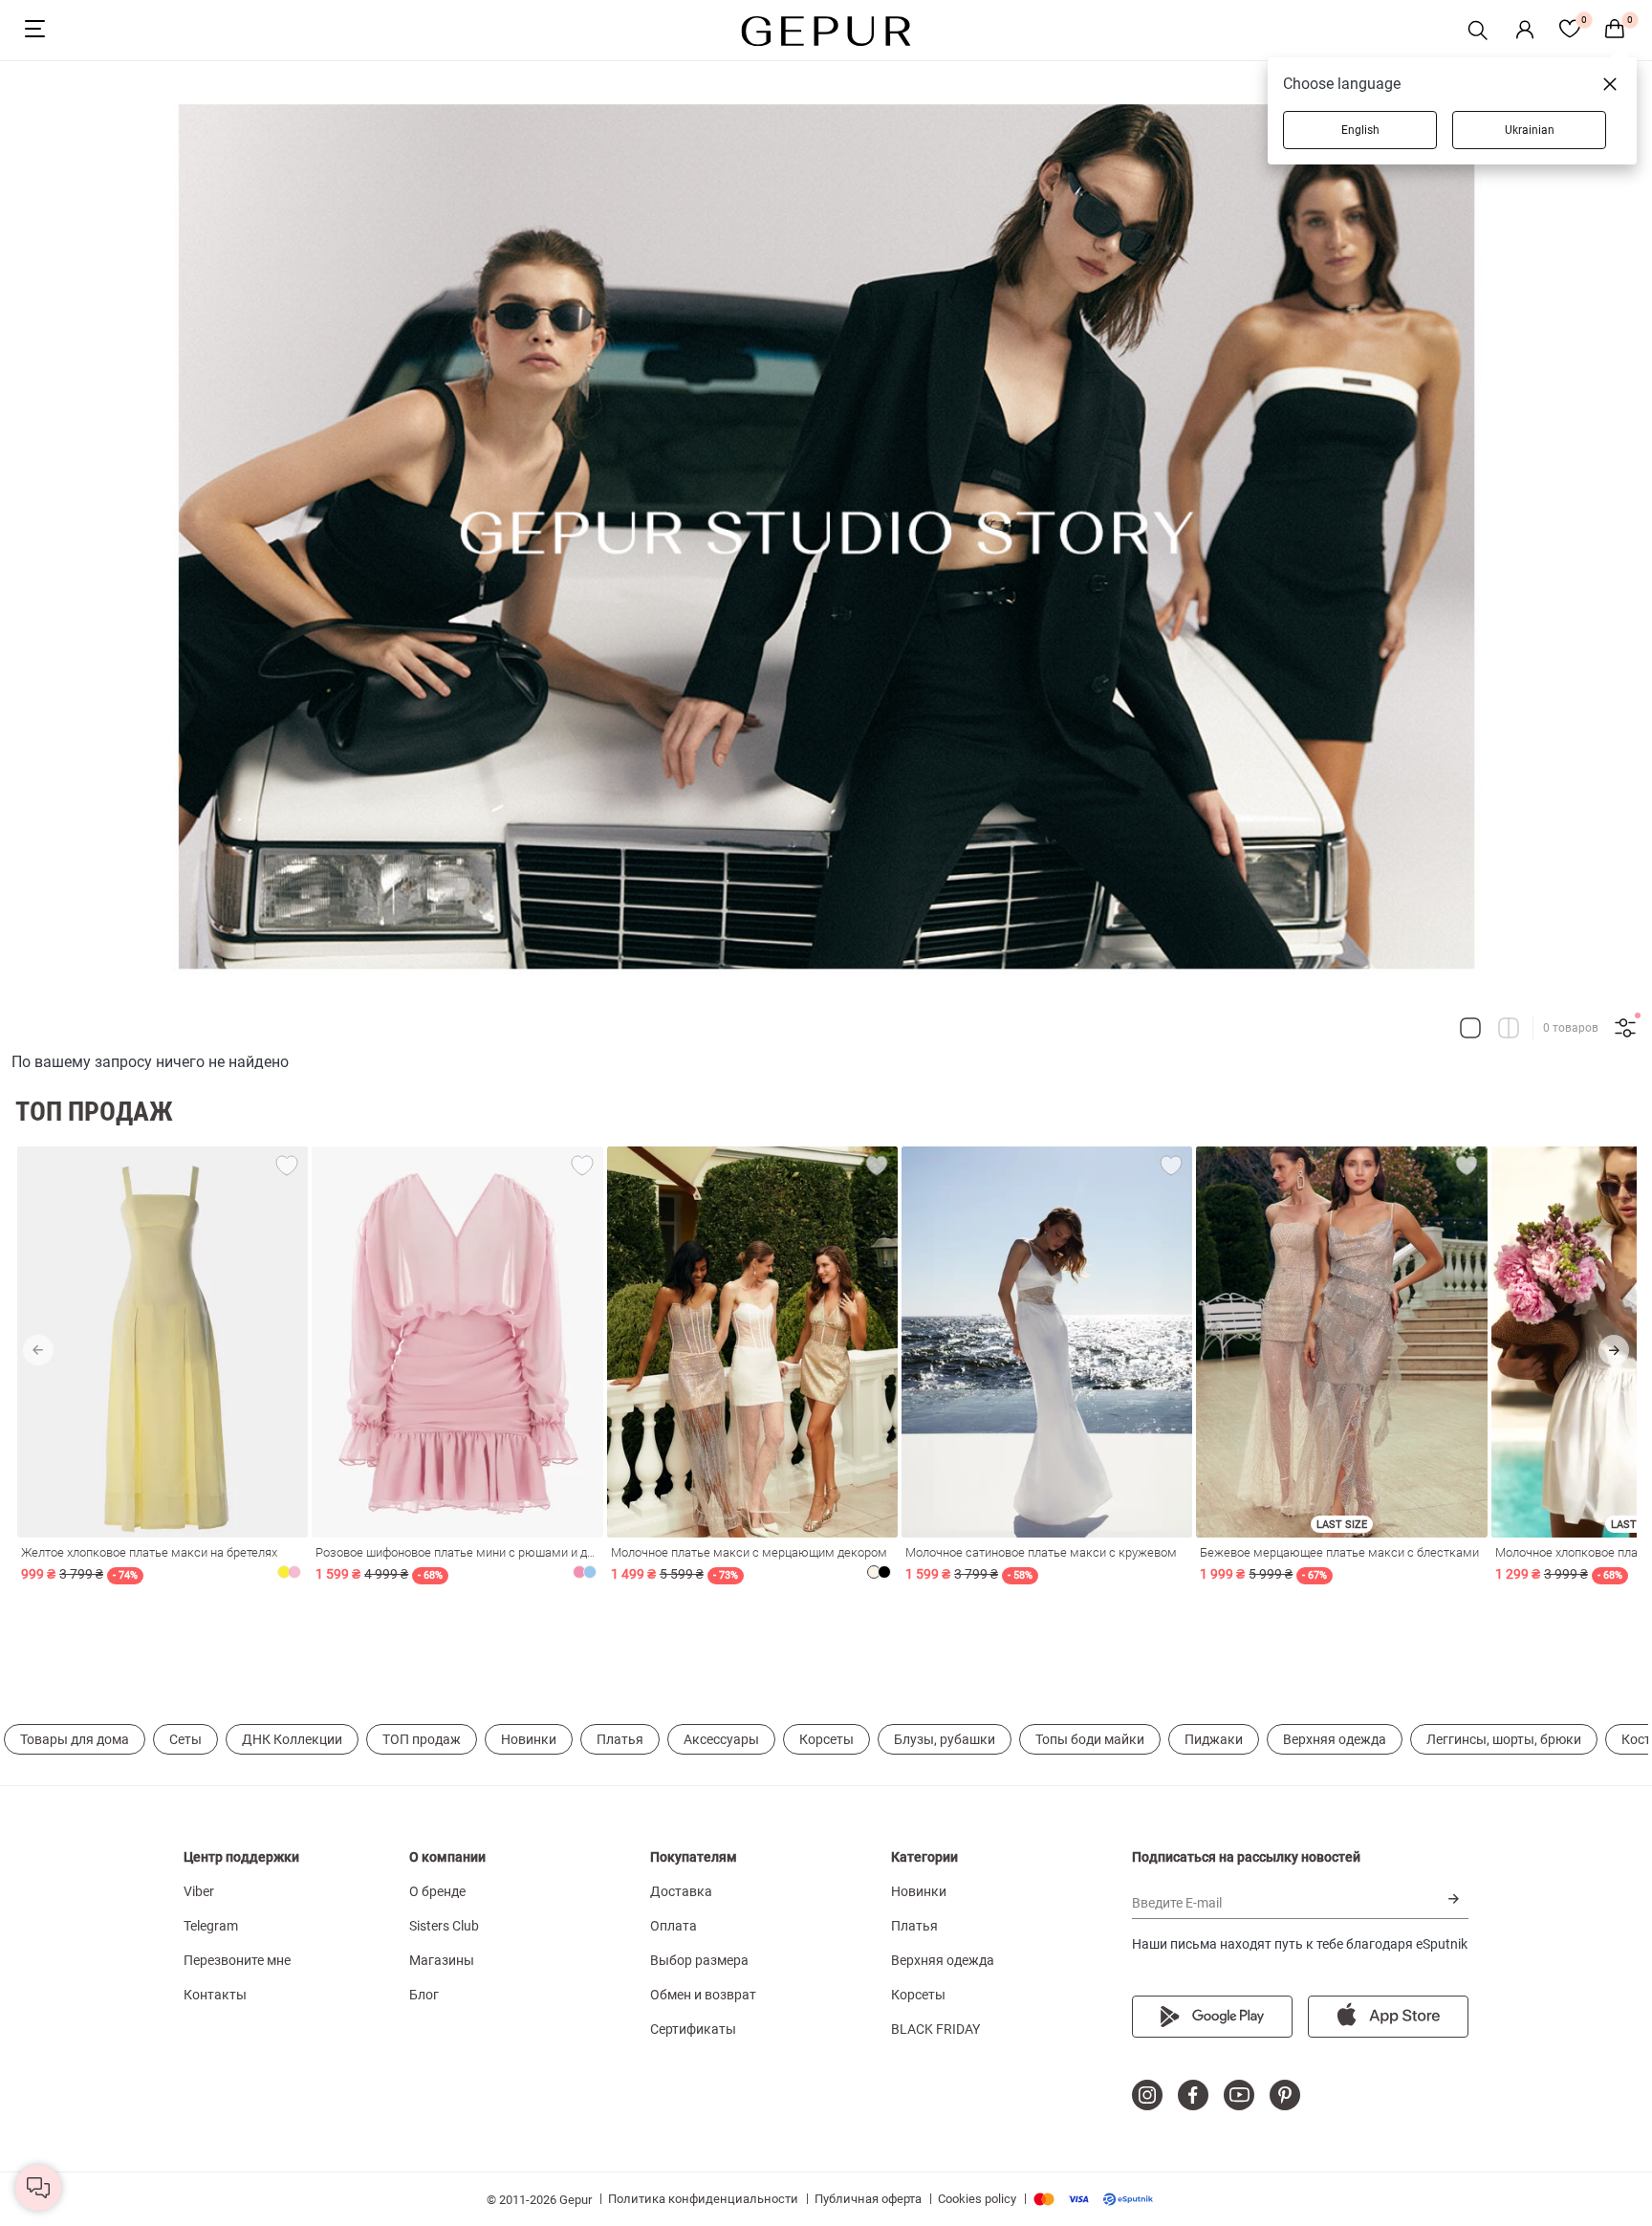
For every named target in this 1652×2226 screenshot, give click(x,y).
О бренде (437, 1891)
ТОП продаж (422, 1739)
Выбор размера (699, 1960)
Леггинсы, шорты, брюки (1504, 1739)
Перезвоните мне (237, 1960)
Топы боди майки (1090, 1739)
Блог (424, 1995)
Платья (620, 1739)
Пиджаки (1214, 1739)
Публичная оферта (868, 2199)
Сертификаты (693, 2029)
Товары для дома (75, 1739)
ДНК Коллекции (292, 1739)
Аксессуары (721, 1739)
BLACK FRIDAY (935, 2029)
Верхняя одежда (1335, 1739)
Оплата (674, 1926)
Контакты (215, 1995)
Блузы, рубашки (945, 1739)
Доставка (681, 1891)
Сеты (185, 1739)
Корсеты (826, 1739)
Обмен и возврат (703, 1995)
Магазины (442, 1960)
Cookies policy (977, 2199)
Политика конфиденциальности (703, 2199)
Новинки (529, 1739)
